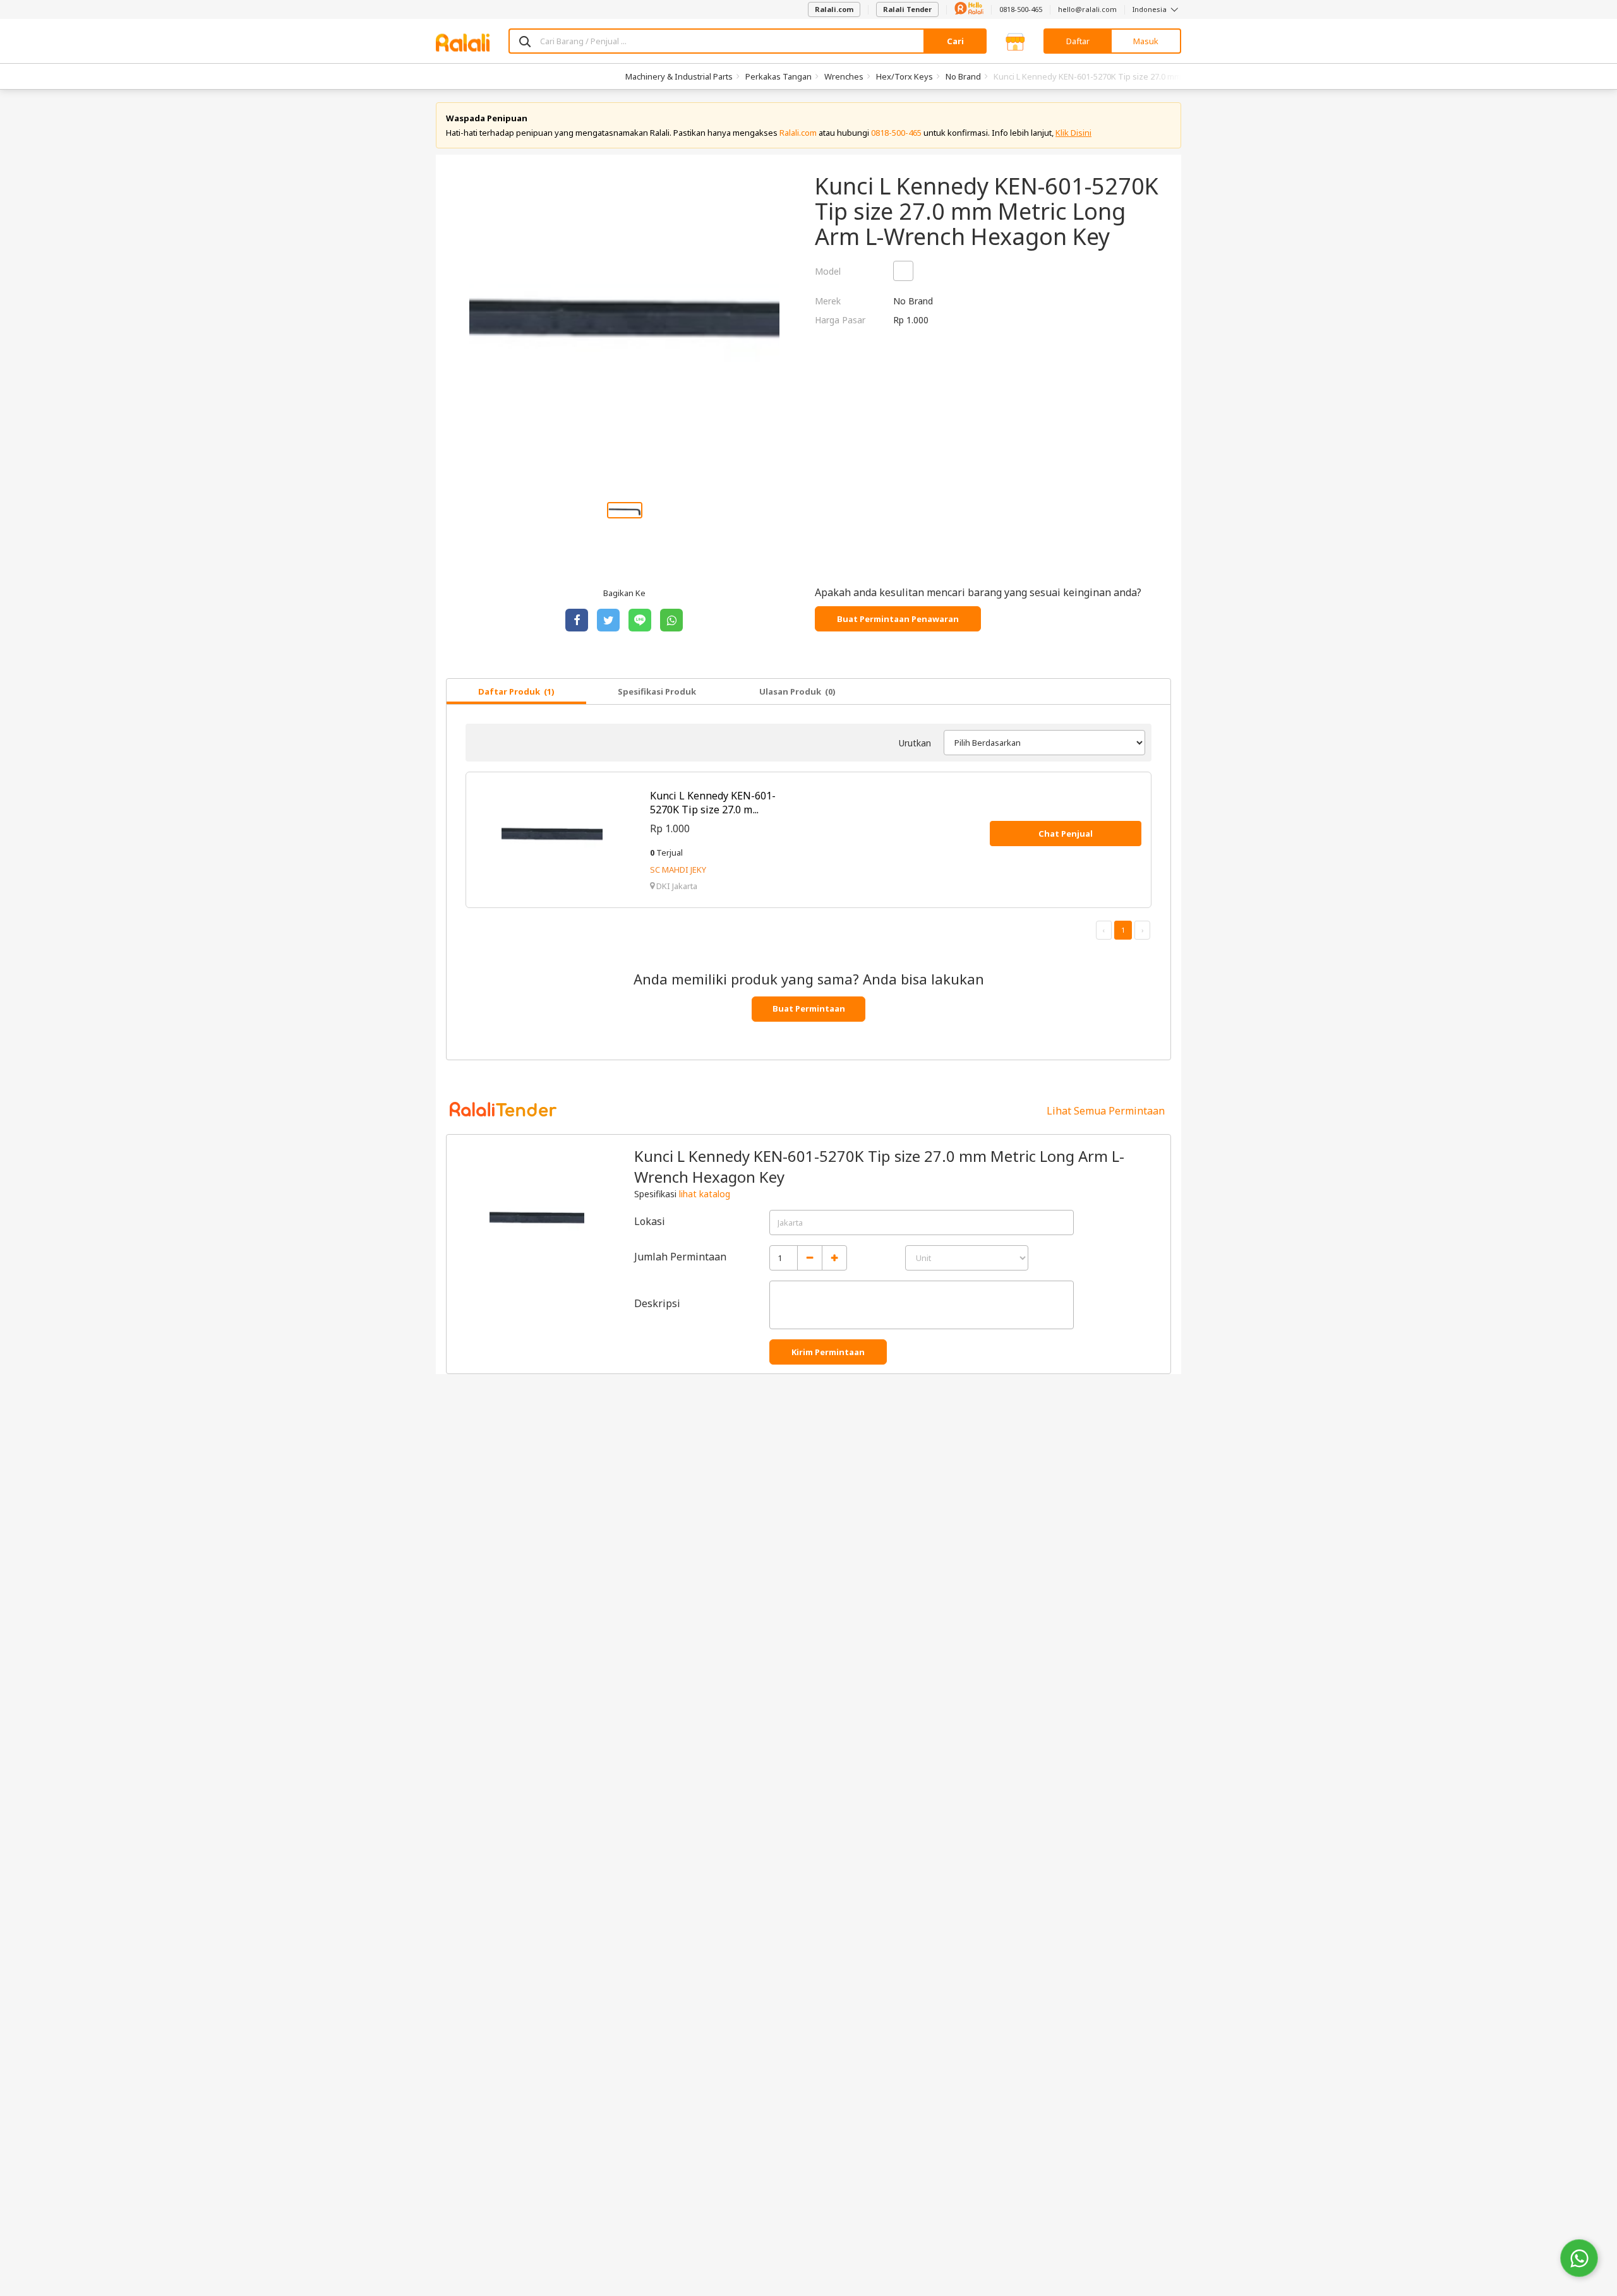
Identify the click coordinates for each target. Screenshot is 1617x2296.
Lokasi (650, 1221)
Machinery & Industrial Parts (679, 76)
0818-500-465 (1021, 9)
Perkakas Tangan (778, 76)
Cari (955, 41)
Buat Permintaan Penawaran (898, 619)
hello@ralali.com (1087, 9)
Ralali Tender (907, 9)
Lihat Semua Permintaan (1106, 1111)
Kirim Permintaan (828, 1352)
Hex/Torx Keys (905, 76)
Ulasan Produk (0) (797, 691)
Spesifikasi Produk (657, 691)
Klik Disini (1073, 133)
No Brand (963, 76)
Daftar (1078, 41)
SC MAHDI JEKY (678, 870)
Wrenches (844, 76)
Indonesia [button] (1151, 9)
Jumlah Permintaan (680, 1257)
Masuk (1146, 41)
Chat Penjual (1066, 834)
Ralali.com (834, 9)
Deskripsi (657, 1303)
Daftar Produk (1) (516, 691)
